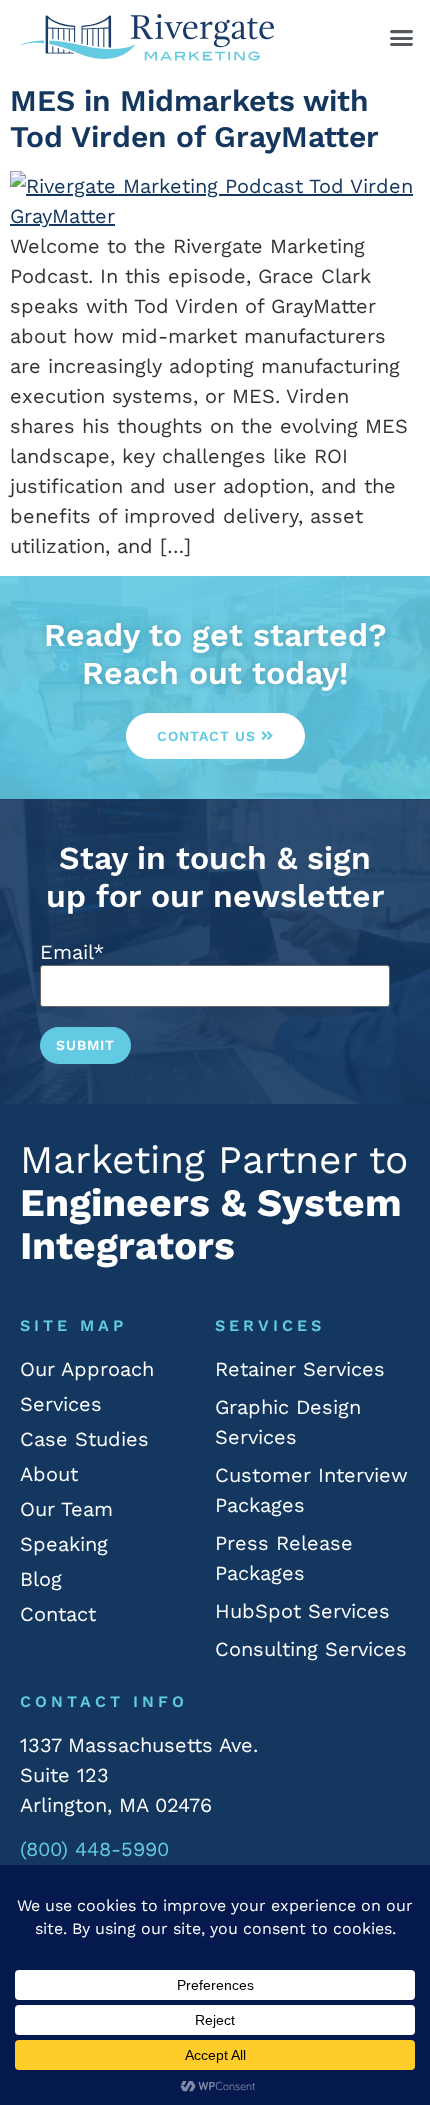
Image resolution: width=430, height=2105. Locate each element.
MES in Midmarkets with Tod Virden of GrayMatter (194, 118)
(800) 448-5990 (94, 1849)
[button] (402, 38)
